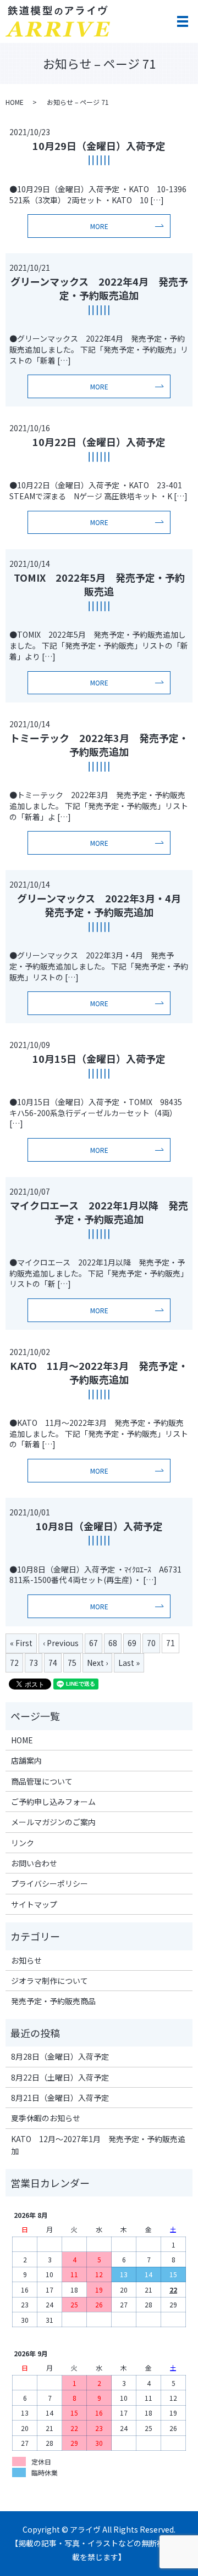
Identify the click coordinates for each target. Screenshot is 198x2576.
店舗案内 (26, 1760)
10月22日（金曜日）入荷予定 (99, 442)
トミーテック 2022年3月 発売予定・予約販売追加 (99, 745)
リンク (23, 1843)
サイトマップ (34, 1904)
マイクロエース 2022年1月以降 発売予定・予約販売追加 (99, 1212)
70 (151, 1643)
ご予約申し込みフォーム (53, 1802)
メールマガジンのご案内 (53, 1822)
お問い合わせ (34, 1863)
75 (72, 1663)
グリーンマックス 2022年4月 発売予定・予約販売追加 (99, 288)
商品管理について (42, 1781)
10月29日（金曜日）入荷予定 (99, 146)
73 (34, 1663)
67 (94, 1643)
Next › (97, 1663)
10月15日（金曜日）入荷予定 (99, 1058)
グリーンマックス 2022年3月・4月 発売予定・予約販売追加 (104, 905)
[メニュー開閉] (183, 21)
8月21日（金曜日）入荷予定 (60, 2098)
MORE (99, 226)
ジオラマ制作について (50, 1981)
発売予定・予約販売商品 (53, 2001)
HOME (15, 102)
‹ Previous (61, 1643)
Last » (129, 1663)
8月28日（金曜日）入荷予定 (60, 2056)
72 (14, 1663)
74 (53, 1663)
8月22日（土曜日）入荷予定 (60, 2077)
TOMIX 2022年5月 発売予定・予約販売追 (99, 584)
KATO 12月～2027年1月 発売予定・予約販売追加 (98, 2145)
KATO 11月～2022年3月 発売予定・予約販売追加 (99, 1372)
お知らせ (26, 1960)
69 (132, 1643)
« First (21, 1643)
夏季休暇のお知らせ (46, 2118)
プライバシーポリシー (50, 1883)
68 (113, 1643)
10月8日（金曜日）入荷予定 (99, 1526)
